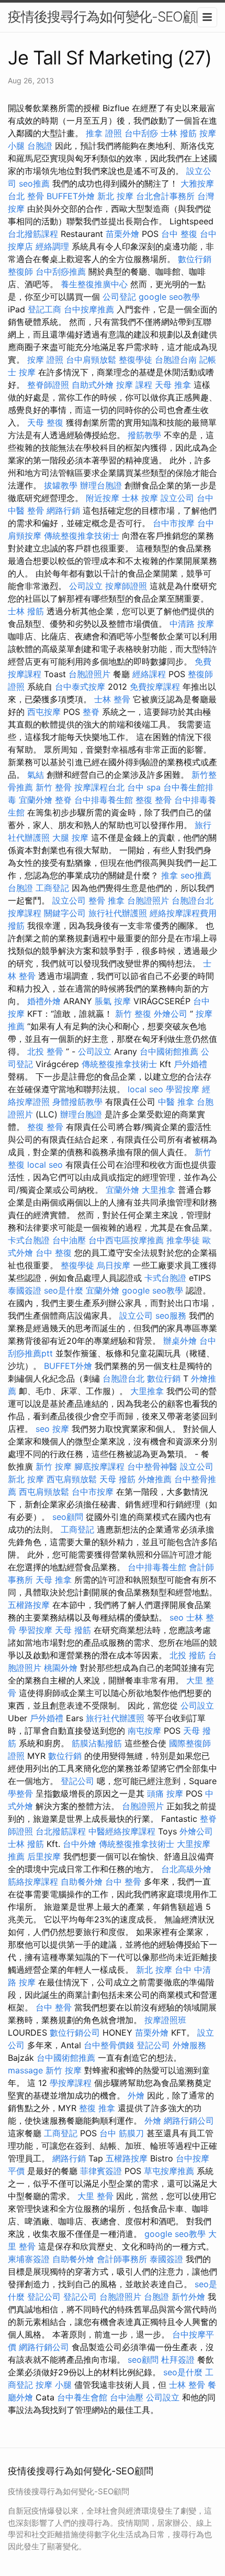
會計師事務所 (122, 2259)
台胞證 (40, 146)
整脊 (91, 712)
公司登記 (119, 297)
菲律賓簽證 (101, 2171)
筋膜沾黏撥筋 (97, 1743)
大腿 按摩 (70, 838)
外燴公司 (171, 1014)
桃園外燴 (61, 1668)
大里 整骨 (95, 2196)
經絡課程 (149, 674)
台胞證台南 (176, 360)
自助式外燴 (93, 385)
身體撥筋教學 (77, 1102)
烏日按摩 (114, 1265)
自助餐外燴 (82, 1882)
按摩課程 (25, 913)
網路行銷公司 (189, 2121)
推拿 (170, 875)
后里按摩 (44, 1856)
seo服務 (171, 1316)
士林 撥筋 (179, 133)
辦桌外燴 (180, 1341)
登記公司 (77, 1781)
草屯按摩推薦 (169, 2171)
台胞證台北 (193, 900)
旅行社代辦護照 (118, 913)
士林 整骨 (112, 699)
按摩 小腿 (54, 2385)
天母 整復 (45, 422)
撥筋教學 (144, 435)
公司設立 (86, 586)
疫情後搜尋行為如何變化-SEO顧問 (108, 17)
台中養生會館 (82, 2397)
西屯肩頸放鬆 (72, 1479)
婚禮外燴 (44, 1001)
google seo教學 (169, 297)
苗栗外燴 (122, 234)
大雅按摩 (197, 183)
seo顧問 (68, 1517)
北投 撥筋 (188, 1655)
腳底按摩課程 (99, 1466)
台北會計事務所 (165, 196)
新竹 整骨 (54, 787)
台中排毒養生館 (104, 800)
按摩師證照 (126, 586)
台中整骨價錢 (109, 2045)
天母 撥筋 (117, 1479)
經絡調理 (52, 246)
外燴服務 (189, 2045)
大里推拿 (159, 1190)
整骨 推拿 (106, 900)
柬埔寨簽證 (29, 2259)
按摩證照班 (165, 2020)
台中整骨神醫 (152, 1466)
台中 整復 (179, 234)
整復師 (20, 271)
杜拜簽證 (178, 2360)
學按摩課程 (71, 2083)
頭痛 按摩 (165, 1794)
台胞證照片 (89, 674)
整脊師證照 (48, 385)
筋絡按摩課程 (33, 1882)
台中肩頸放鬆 (91, 360)
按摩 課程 (134, 385)
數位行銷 (195, 259)
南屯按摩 (144, 1731)
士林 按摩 (140, 498)
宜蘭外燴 (36, 800)
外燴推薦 (155, 1479)
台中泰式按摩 (80, 687)
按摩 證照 (45, 360)
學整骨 (20, 1794)
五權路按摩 (29, 1605)
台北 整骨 (26, 196)
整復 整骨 (154, 800)
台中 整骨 (123, 1882)
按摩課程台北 (99, 787)
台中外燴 (80, 1844)
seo (43, 1429)
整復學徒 (136, 360)
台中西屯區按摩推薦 (126, 1240)
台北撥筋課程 (33, 234)
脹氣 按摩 (113, 1001)
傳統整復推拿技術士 (82, 536)
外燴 (136, 2095)
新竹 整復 (133, 1014)
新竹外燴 (188, 2297)
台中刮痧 (141, 133)
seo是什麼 (64, 1290)
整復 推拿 (97, 2108)
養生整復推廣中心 (94, 284)
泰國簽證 (25, 1290)
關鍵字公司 (65, 913)
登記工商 (44, 309)
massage (25, 2070)
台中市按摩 (174, 523)
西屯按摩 (44, 712)
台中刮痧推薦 (61, 271)
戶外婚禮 (190, 1064)
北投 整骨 (45, 1051)
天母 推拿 (173, 385)
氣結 (36, 775)
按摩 (27, 372)
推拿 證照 (104, 133)
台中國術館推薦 (169, 1051)
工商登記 (52, 888)
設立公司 (177, 498)
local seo (145, 1089)
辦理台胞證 (101, 485)
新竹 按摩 (54, 1466)
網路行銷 (63, 510)
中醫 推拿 (176, 1102)
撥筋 (16, 926)
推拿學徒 (183, 1240)
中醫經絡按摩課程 (122, 1831)
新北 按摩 (115, 196)
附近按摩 (103, 498)
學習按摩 (183, 1089)
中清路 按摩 (192, 624)
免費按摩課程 (155, 687)
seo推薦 (34, 183)
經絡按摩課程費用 (183, 913)
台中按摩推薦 (89, 309)
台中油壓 (69, 1240)
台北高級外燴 (186, 1869)
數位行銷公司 (75, 2032)
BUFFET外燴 (71, 196)
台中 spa (144, 787)
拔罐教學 (61, 485)
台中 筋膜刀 (122, 2133)
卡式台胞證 (29, 1240)
